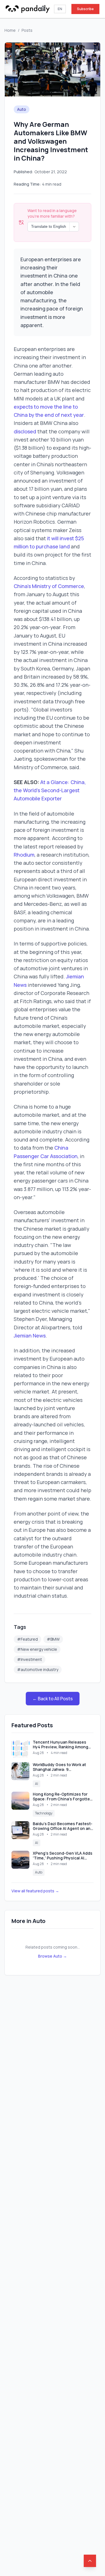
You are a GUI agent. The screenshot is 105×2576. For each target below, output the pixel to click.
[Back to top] (90, 2561)
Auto (22, 109)
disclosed (25, 431)
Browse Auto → (53, 1956)
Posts (27, 30)
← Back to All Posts (53, 1699)
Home (10, 30)
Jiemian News (30, 1336)
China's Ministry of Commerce (49, 586)
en (60, 9)
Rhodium (24, 855)
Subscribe (85, 9)
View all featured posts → (35, 1891)
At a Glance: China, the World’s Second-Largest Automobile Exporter (50, 790)
